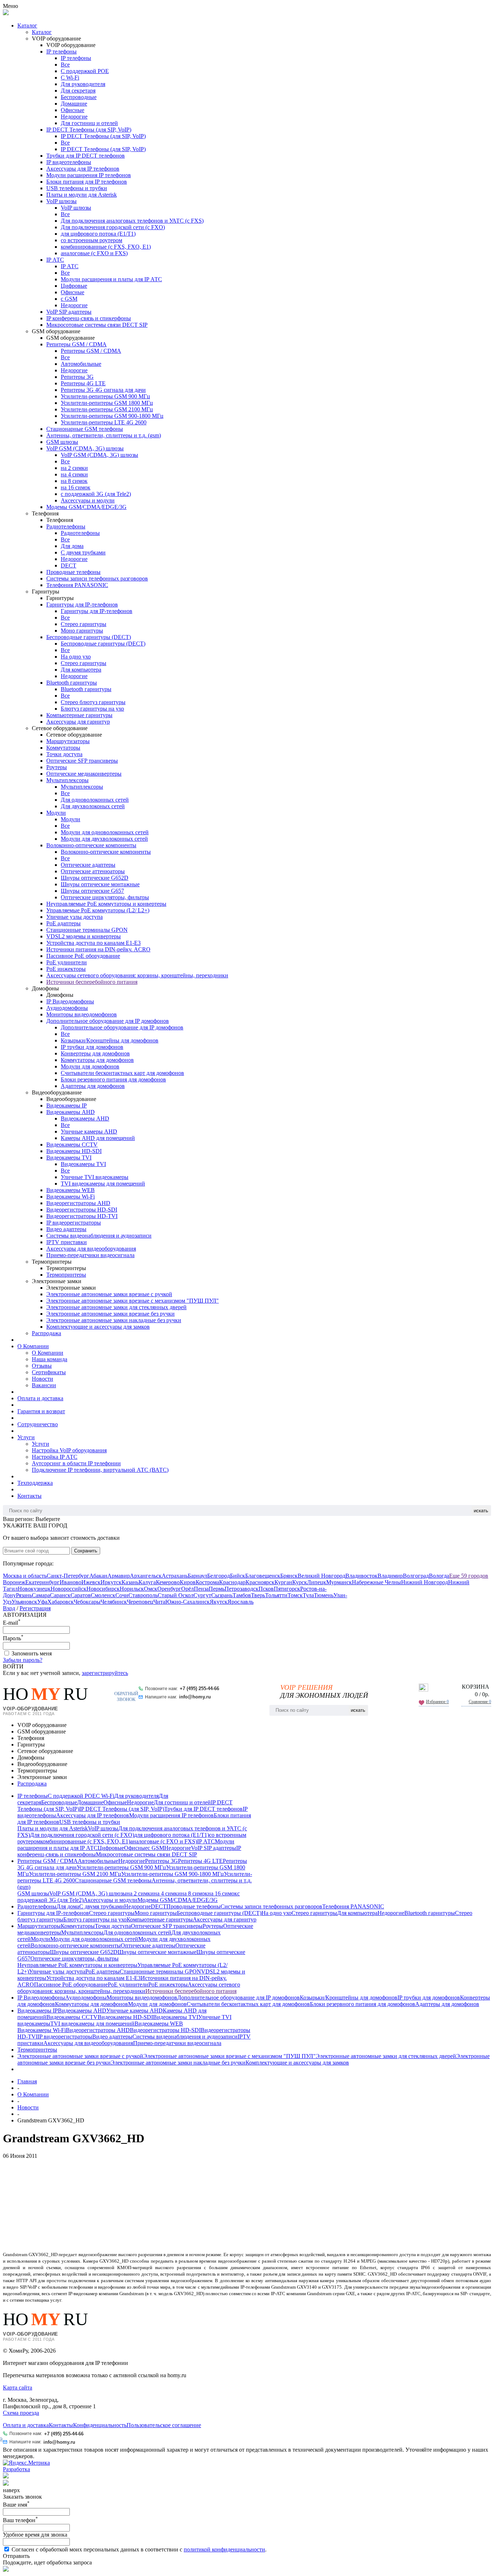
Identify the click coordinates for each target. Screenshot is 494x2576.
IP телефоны (61, 52)
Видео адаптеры (66, 1229)
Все (65, 65)
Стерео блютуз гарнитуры (93, 702)
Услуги (26, 1437)
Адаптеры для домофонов (93, 1086)
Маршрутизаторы (68, 741)
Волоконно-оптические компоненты (91, 845)
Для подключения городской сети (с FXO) (113, 227)
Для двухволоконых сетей (93, 806)
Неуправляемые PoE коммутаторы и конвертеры (106, 904)
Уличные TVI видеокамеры (95, 1177)
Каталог (27, 25)
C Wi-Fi (70, 78)
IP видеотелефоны (69, 162)
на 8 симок (74, 481)
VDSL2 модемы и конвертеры (84, 936)
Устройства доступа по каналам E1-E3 (93, 943)
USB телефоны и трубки (77, 188)
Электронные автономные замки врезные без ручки (110, 1314)
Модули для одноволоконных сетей (105, 832)
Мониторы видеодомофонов (82, 1014)
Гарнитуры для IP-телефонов (82, 605)
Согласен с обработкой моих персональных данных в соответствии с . (139, 2549)
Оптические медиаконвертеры (84, 774)
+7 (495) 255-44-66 (199, 1688)
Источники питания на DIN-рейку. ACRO (98, 949)
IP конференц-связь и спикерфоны (89, 318)
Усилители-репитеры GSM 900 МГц (105, 396)
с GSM (69, 299)
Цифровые (74, 286)
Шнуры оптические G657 (92, 891)
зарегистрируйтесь (105, 1673)
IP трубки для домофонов (92, 1047)
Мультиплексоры (67, 780)
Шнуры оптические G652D (95, 878)
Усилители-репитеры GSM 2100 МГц (107, 409)
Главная (27, 2081)
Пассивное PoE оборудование (83, 956)
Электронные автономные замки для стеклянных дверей (116, 1307)
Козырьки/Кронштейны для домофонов (110, 1040)
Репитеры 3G (77, 377)
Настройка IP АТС (55, 1457)
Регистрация (35, 1608)
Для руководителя (83, 84)
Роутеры (57, 767)
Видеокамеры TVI (69, 1158)
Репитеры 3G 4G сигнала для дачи (103, 390)
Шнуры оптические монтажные (100, 884)
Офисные (73, 110)
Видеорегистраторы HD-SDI (82, 1210)
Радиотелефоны (66, 526)
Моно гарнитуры (82, 631)
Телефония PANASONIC (77, 585)
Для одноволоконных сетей (95, 800)
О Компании (33, 1346)
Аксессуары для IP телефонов (83, 169)
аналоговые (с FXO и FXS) (94, 253)
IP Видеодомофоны (70, 1001)
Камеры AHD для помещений (98, 1138)
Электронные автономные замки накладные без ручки (114, 1320)
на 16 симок (76, 487)
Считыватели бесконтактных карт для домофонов (122, 1073)
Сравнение (480, 1702)
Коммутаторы (63, 748)
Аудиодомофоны (67, 1008)
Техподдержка (35, 1483)
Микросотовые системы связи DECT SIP (97, 325)
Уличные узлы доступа (74, 917)
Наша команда (50, 1359)
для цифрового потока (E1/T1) (98, 234)
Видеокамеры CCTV (72, 1145)
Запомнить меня (32, 1653)
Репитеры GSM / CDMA (76, 344)
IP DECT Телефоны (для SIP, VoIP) (89, 130)
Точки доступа (64, 754)
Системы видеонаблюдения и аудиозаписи (99, 1236)
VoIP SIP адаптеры (69, 312)
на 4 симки (74, 474)
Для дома (72, 546)
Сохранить (86, 1551)
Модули (56, 813)
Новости (42, 1379)
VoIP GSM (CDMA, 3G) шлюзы (85, 448)
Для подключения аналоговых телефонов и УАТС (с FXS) (132, 221)
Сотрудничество (38, 1424)
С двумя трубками (83, 552)
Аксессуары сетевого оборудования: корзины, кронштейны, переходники (137, 975)
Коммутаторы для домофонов (97, 1060)
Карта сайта (18, 2388)
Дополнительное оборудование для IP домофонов (108, 1021)
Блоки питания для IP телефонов (87, 182)
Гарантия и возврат (41, 1411)
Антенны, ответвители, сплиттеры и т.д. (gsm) (104, 435)
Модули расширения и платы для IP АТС (111, 279)
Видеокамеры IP (67, 1105)
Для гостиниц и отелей (89, 123)
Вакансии (44, 1385)
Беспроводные (79, 97)
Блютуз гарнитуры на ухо (92, 709)
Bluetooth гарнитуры (72, 683)
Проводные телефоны (73, 572)
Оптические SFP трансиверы (82, 761)
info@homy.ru (195, 1697)
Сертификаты (49, 1372)
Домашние (74, 104)
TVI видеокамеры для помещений (103, 1184)
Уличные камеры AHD (89, 1131)
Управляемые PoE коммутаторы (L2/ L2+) (98, 910)
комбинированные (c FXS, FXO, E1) (106, 247)
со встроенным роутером (91, 240)
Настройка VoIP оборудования (69, 1450)
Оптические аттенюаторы (93, 871)
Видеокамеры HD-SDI (74, 1151)
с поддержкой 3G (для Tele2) (96, 494)
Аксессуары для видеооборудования (91, 1249)
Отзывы (42, 1366)
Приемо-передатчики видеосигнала (90, 1255)
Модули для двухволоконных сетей (104, 839)
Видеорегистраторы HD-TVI (82, 1216)
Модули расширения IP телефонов (89, 175)
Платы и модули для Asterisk (82, 195)
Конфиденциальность (100, 2425)
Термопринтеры (66, 1275)
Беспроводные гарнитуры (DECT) (89, 637)
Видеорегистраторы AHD (78, 1203)
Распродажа (46, 1333)
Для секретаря (78, 91)
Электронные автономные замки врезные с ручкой (109, 1294)
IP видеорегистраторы (74, 1223)
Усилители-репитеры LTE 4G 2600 (104, 422)
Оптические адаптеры (88, 865)
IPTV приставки (67, 1242)
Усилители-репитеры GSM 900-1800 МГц (112, 416)
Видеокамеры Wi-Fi (71, 1197)
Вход (9, 1608)
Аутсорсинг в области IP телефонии (76, 1463)
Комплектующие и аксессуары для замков (98, 1327)
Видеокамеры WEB (71, 1190)
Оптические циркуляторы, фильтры (105, 897)
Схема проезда (21, 2413)
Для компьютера (81, 670)
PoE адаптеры (63, 923)
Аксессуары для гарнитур (78, 722)
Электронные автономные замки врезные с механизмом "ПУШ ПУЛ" (133, 1301)
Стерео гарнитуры (84, 624)
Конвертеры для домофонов (95, 1053)
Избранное (437, 1702)
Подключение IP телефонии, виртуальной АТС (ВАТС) (100, 1470)
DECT (69, 565)
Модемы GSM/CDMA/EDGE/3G (86, 507)
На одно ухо (76, 657)
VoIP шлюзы (61, 201)
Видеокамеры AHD (71, 1112)
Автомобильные (81, 364)
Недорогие (74, 117)
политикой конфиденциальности (224, 2549)
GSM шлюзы (62, 442)
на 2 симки (74, 468)
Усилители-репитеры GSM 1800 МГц (107, 403)
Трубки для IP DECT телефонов (86, 156)
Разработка (16, 2469)
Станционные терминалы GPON (87, 930)
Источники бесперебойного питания (92, 982)
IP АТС (55, 260)
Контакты (29, 1496)
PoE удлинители (67, 962)
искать (481, 1511)
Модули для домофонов (90, 1066)
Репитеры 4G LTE (83, 383)
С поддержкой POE (85, 71)
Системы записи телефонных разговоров (97, 578)
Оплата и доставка (40, 1398)
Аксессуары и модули (88, 500)
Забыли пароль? (23, 1660)
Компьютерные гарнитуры (79, 715)
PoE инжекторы (66, 969)
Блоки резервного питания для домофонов (113, 1079)
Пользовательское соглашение (164, 2425)
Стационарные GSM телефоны (85, 429)
